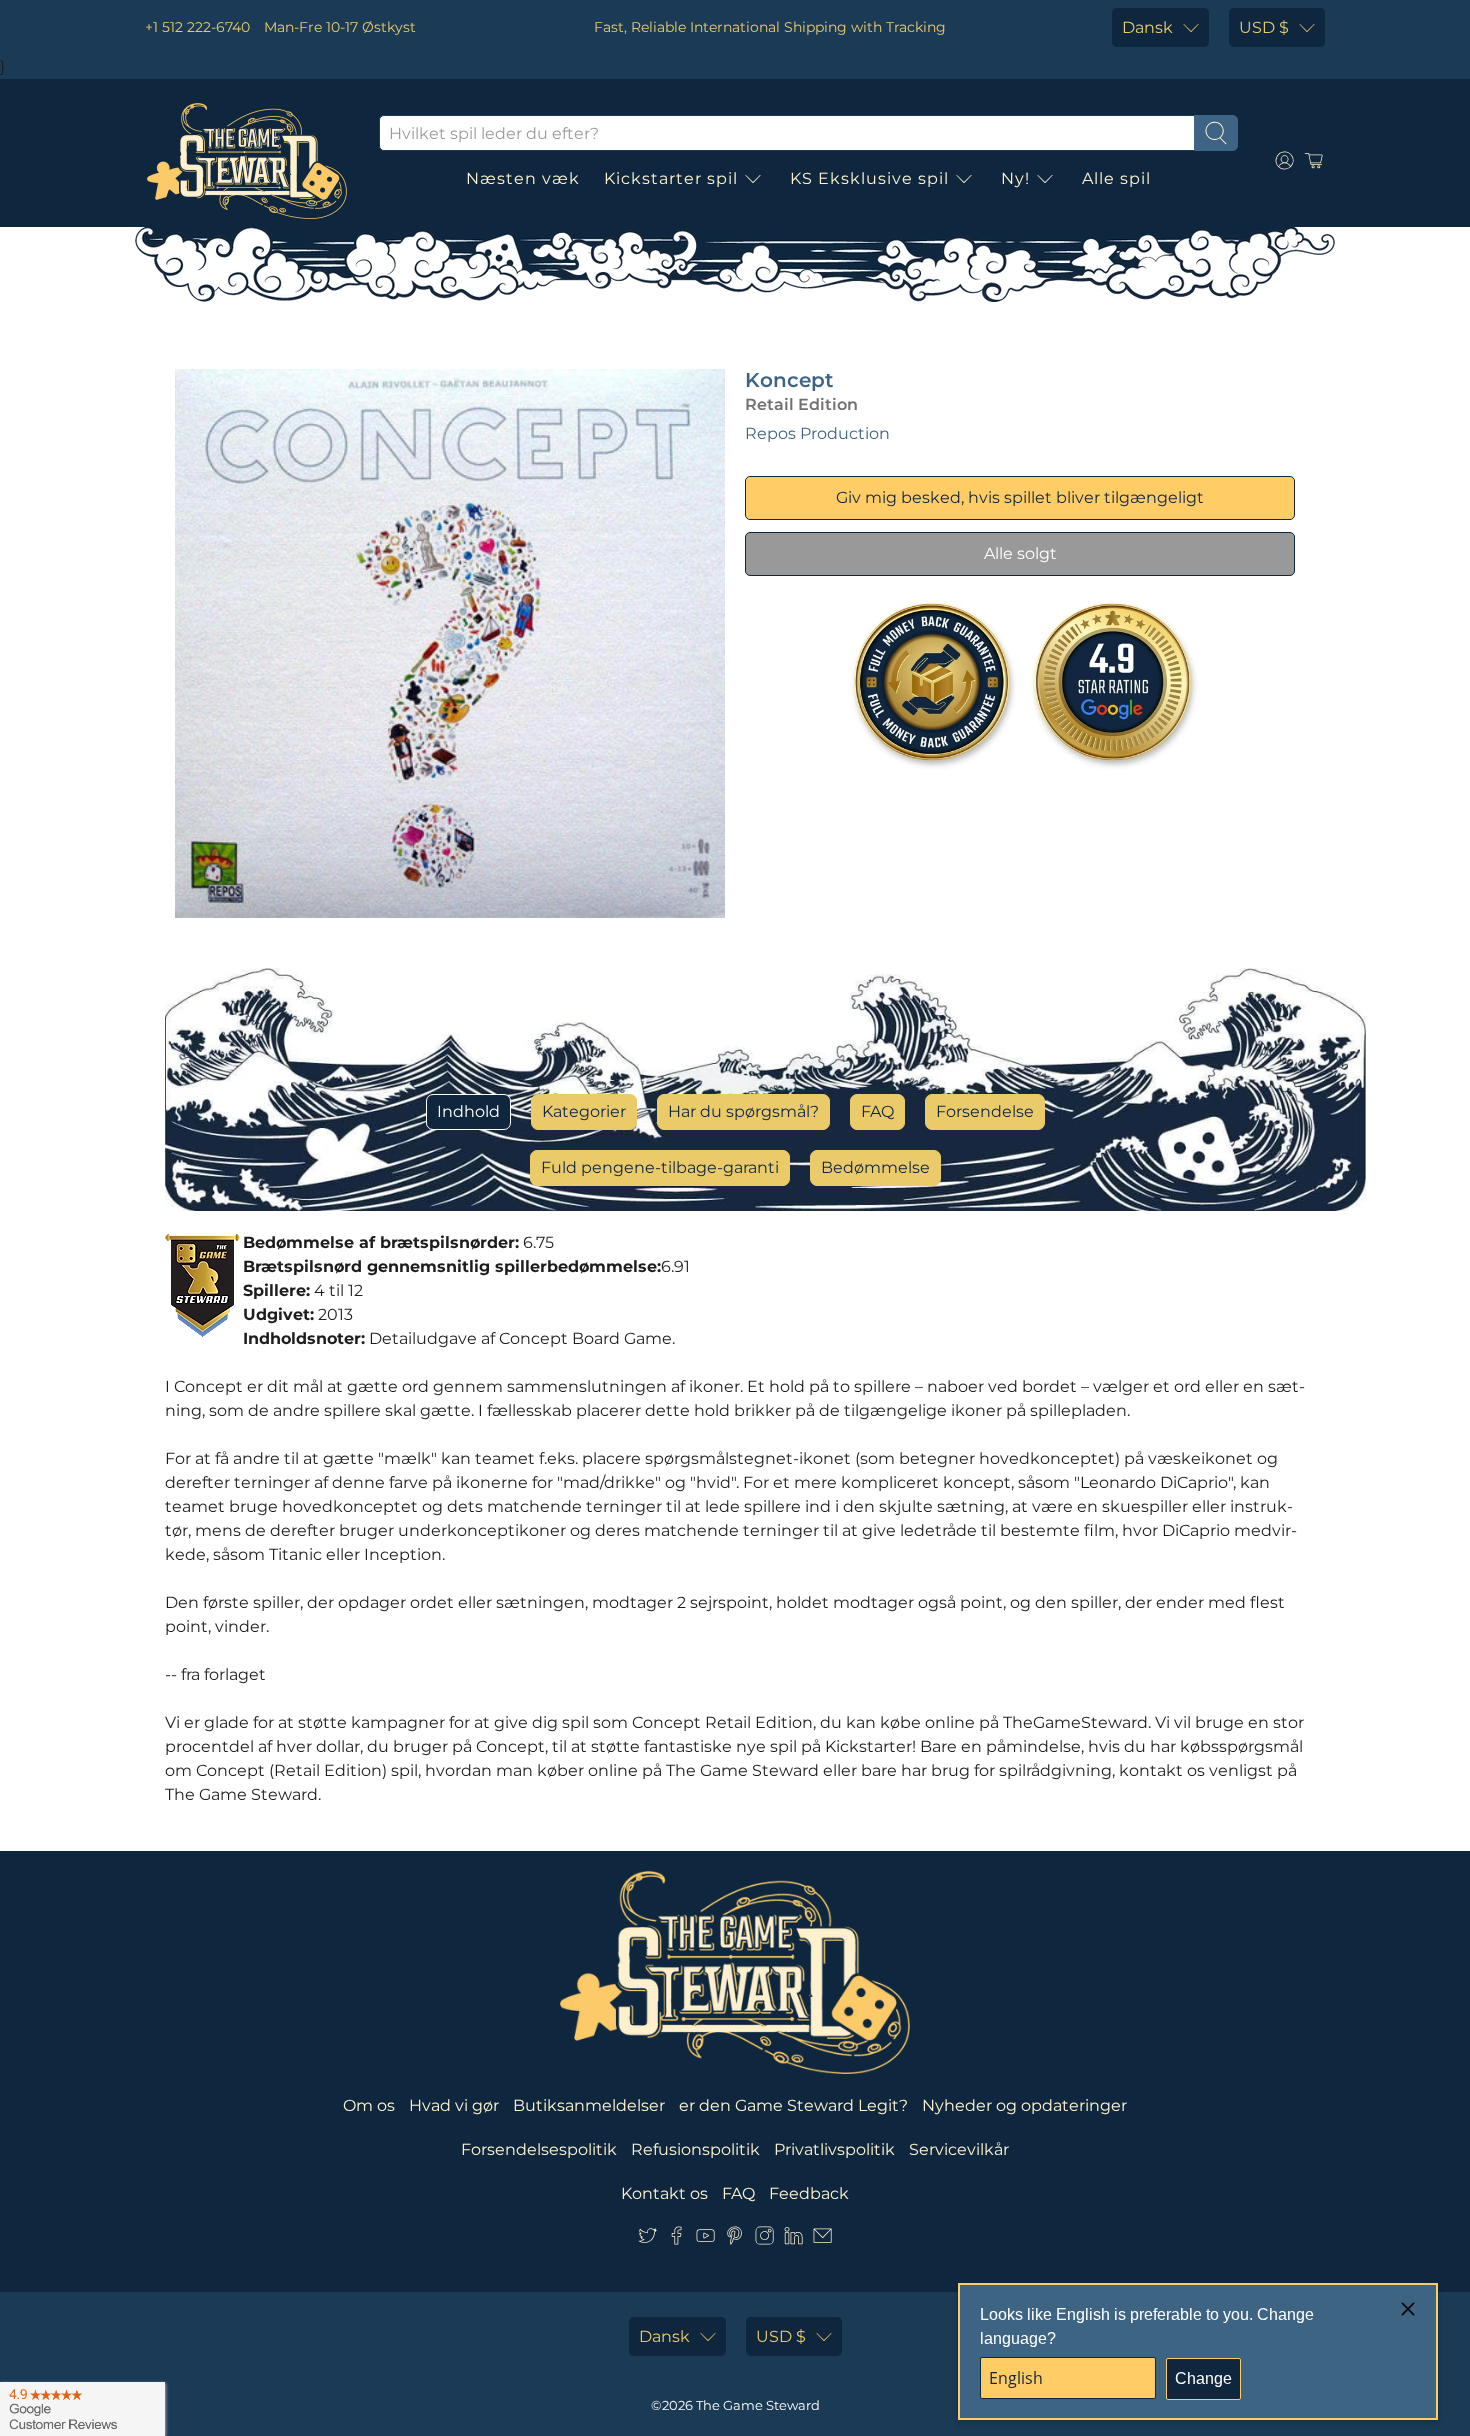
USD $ (1264, 27)
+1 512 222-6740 (197, 27)
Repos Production (817, 433)
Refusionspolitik (695, 2149)
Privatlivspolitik (834, 2149)
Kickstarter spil (671, 178)
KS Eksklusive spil (869, 178)
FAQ (877, 1111)
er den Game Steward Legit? (793, 2105)
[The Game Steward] (247, 161)
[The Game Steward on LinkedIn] (793, 2239)
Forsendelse (985, 1111)
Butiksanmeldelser (589, 2105)
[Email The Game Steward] (822, 2239)
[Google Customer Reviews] (82, 2409)
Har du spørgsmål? (743, 1111)
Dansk (1147, 27)
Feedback (809, 2193)
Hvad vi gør (454, 2105)
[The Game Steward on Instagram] (764, 2239)
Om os (369, 2105)
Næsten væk (523, 178)
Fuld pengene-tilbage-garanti (660, 1167)
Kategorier (584, 1111)
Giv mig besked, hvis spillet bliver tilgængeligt (1020, 497)
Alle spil (1116, 178)
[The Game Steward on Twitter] (647, 2239)
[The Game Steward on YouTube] (705, 2239)
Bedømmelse (875, 1167)
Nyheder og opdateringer (1024, 2105)
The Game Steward (758, 2405)
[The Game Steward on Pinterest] (734, 2239)
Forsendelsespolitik (539, 2149)
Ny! (1015, 178)
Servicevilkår (959, 2149)
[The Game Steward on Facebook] (676, 2239)
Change (1203, 2378)
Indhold (468, 1111)
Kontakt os (664, 2193)
